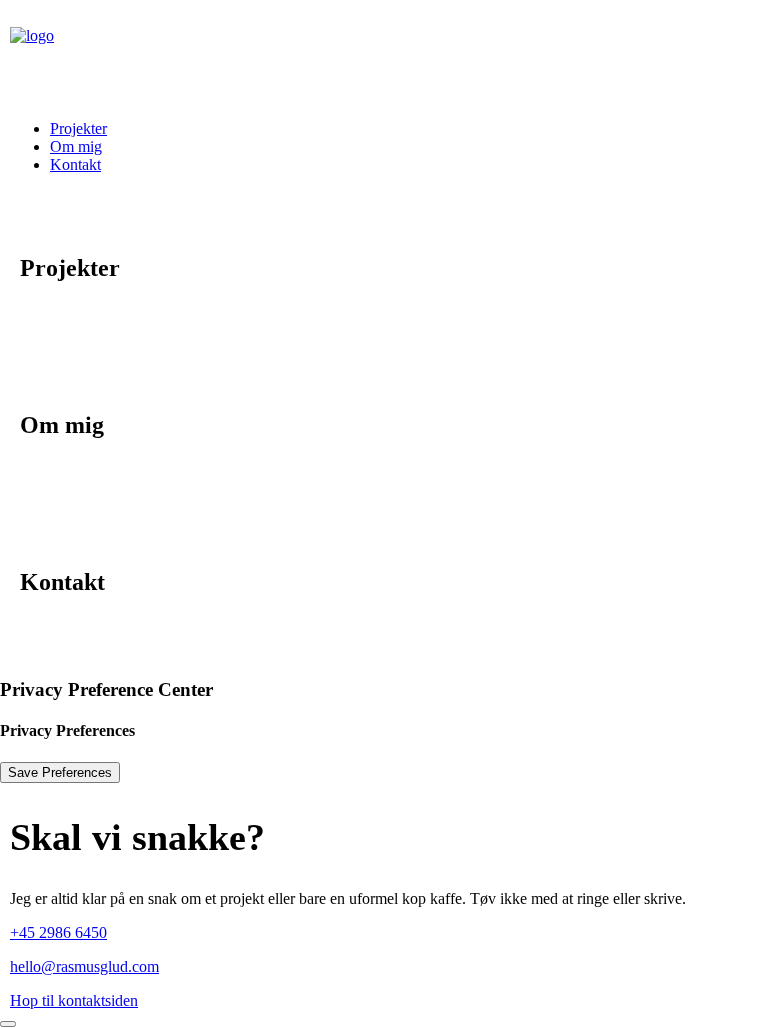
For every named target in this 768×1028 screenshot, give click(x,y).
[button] (84, 966)
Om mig (76, 146)
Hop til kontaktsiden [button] (74, 1000)
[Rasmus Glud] (384, 52)
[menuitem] (404, 129)
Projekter (78, 128)
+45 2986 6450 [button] (58, 932)
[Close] (8, 1024)
